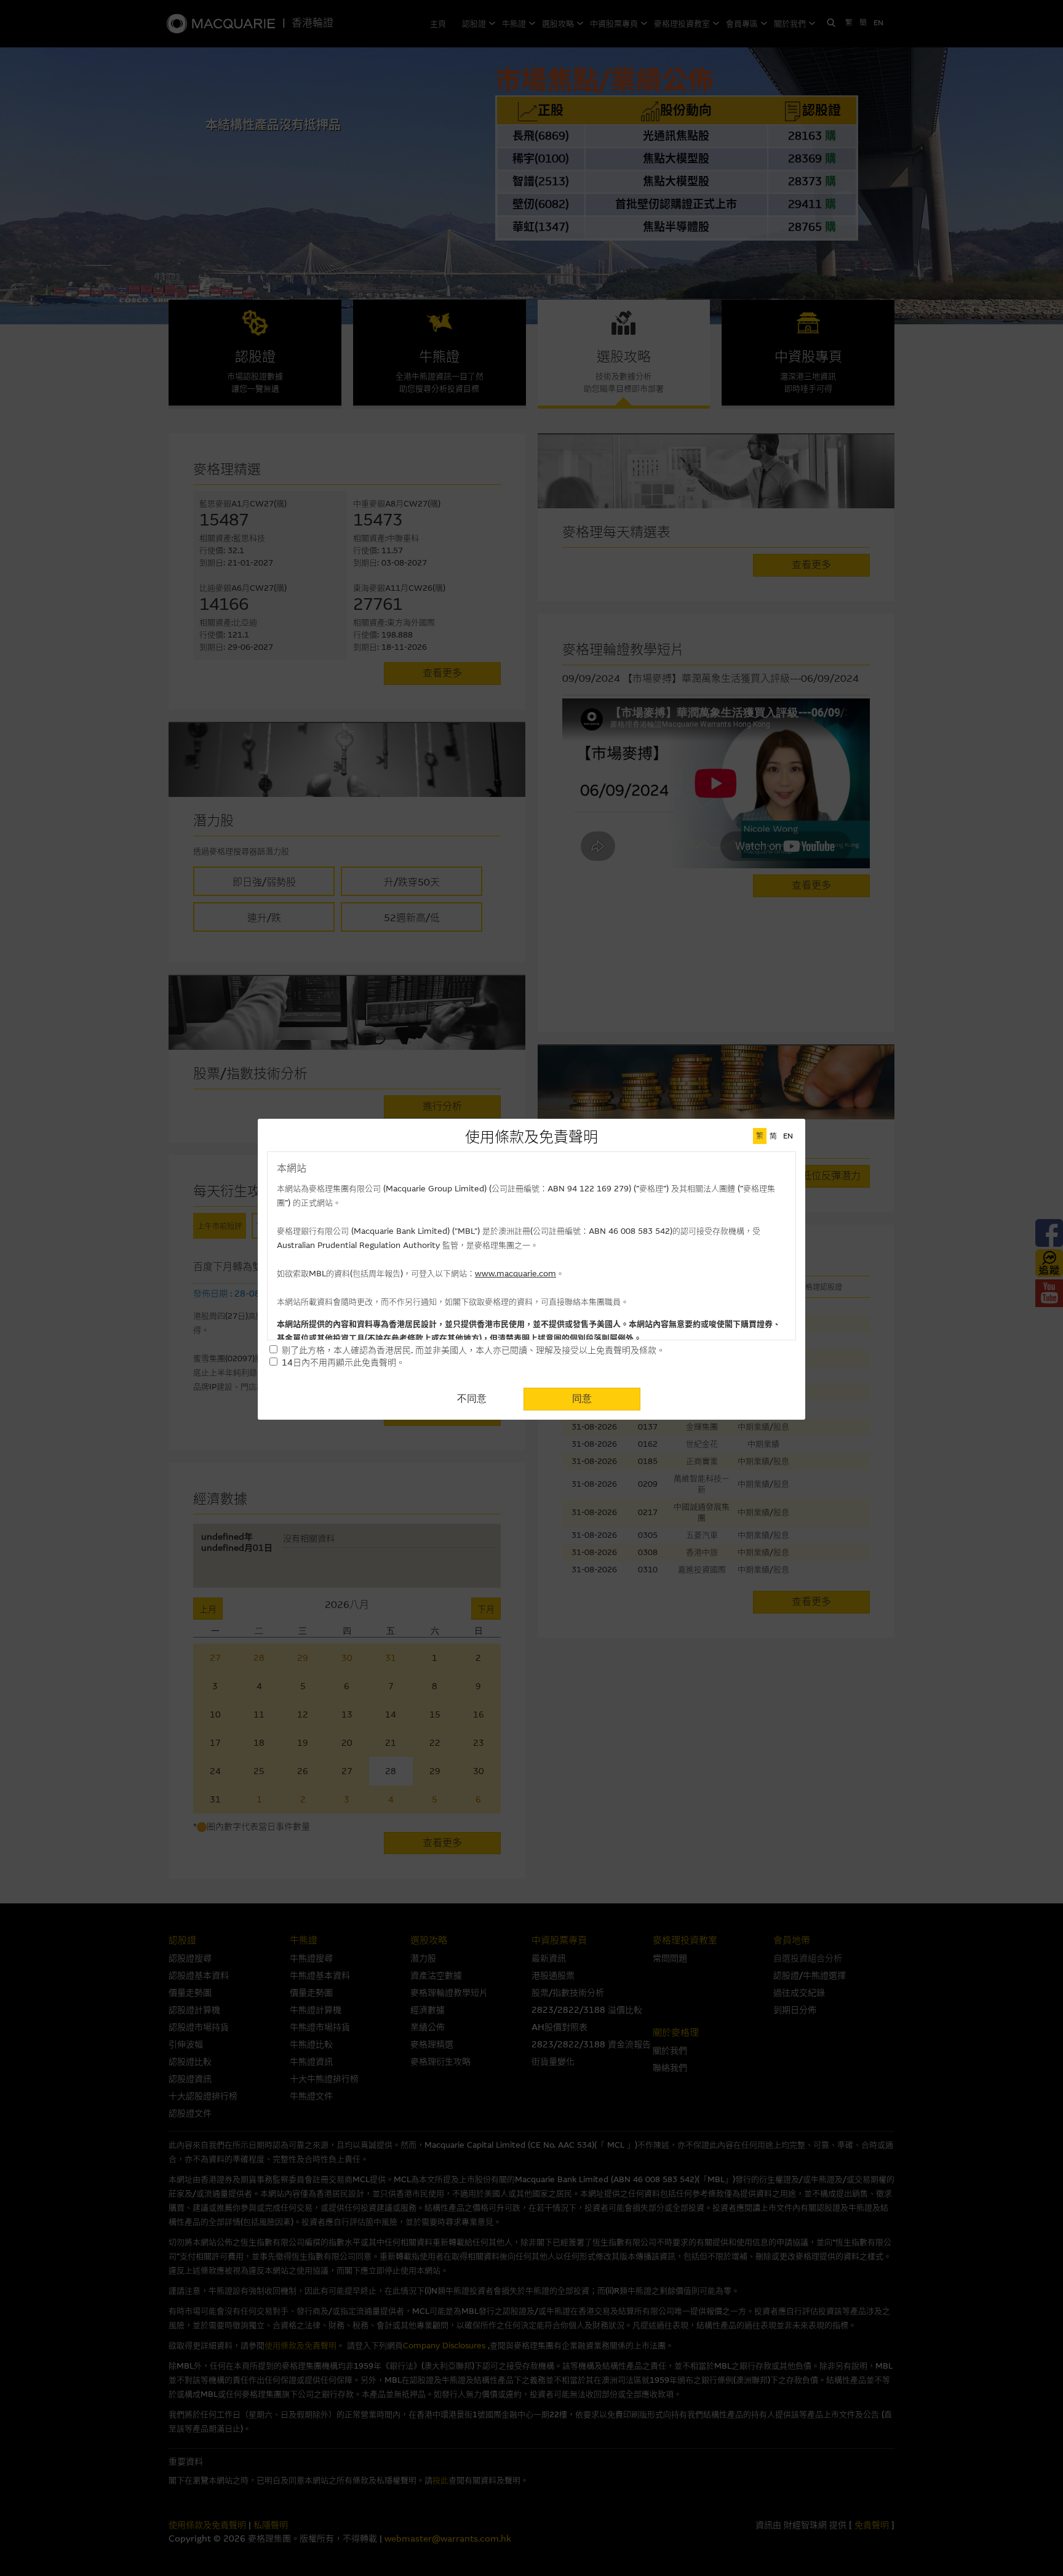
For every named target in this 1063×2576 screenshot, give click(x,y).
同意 (582, 1398)
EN (788, 1136)
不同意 (472, 1398)
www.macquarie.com (516, 1274)
